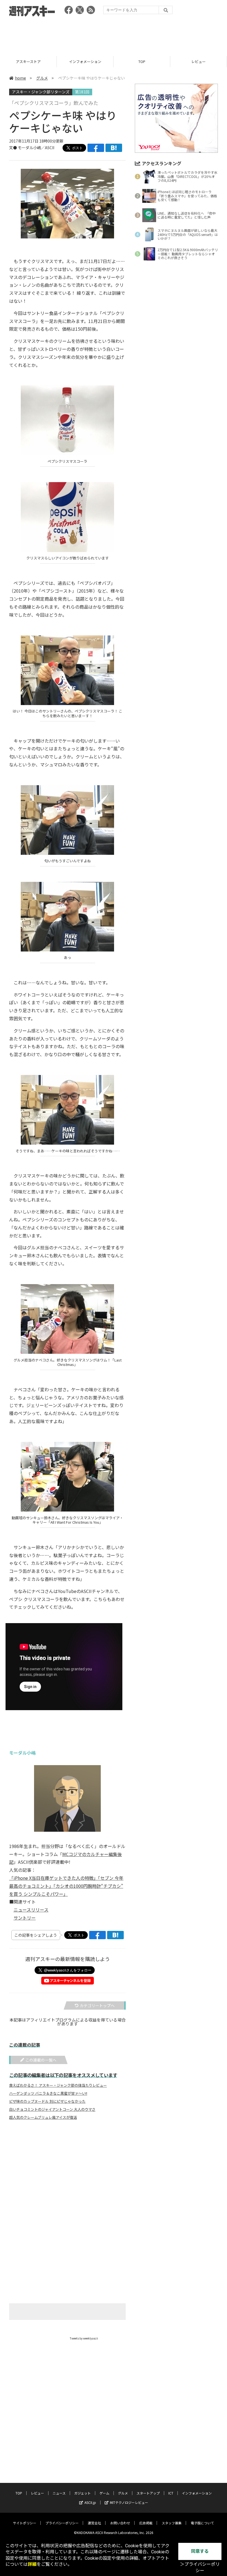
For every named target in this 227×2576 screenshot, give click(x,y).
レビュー (142, 61)
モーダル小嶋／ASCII (36, 148)
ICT (171, 2493)
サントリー (25, 1918)
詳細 (32, 2564)
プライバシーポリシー (62, 2523)
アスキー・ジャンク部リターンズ (41, 92)
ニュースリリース (31, 1910)
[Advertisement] (114, 35)
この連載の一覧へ (41, 2060)
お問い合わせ (120, 2523)
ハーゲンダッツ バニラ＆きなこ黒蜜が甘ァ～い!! (48, 2093)
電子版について (202, 2523)
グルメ (42, 78)
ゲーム (104, 2493)
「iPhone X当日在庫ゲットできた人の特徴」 (54, 1878)
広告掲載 (146, 2523)
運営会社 (94, 2523)
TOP (85, 61)
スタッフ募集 (172, 2523)
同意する (200, 2551)
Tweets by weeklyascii (84, 2338)
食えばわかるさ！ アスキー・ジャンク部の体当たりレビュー (58, 2085)
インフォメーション (28, 61)
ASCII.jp (90, 2502)
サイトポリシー (25, 2523)
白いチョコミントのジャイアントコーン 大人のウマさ (52, 2109)
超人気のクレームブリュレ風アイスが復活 (43, 2117)
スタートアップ (148, 2493)
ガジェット (82, 2493)
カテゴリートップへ (97, 2005)
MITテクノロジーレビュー (129, 2502)
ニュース (199, 61)
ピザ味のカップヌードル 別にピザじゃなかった (47, 2101)
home (20, 78)
